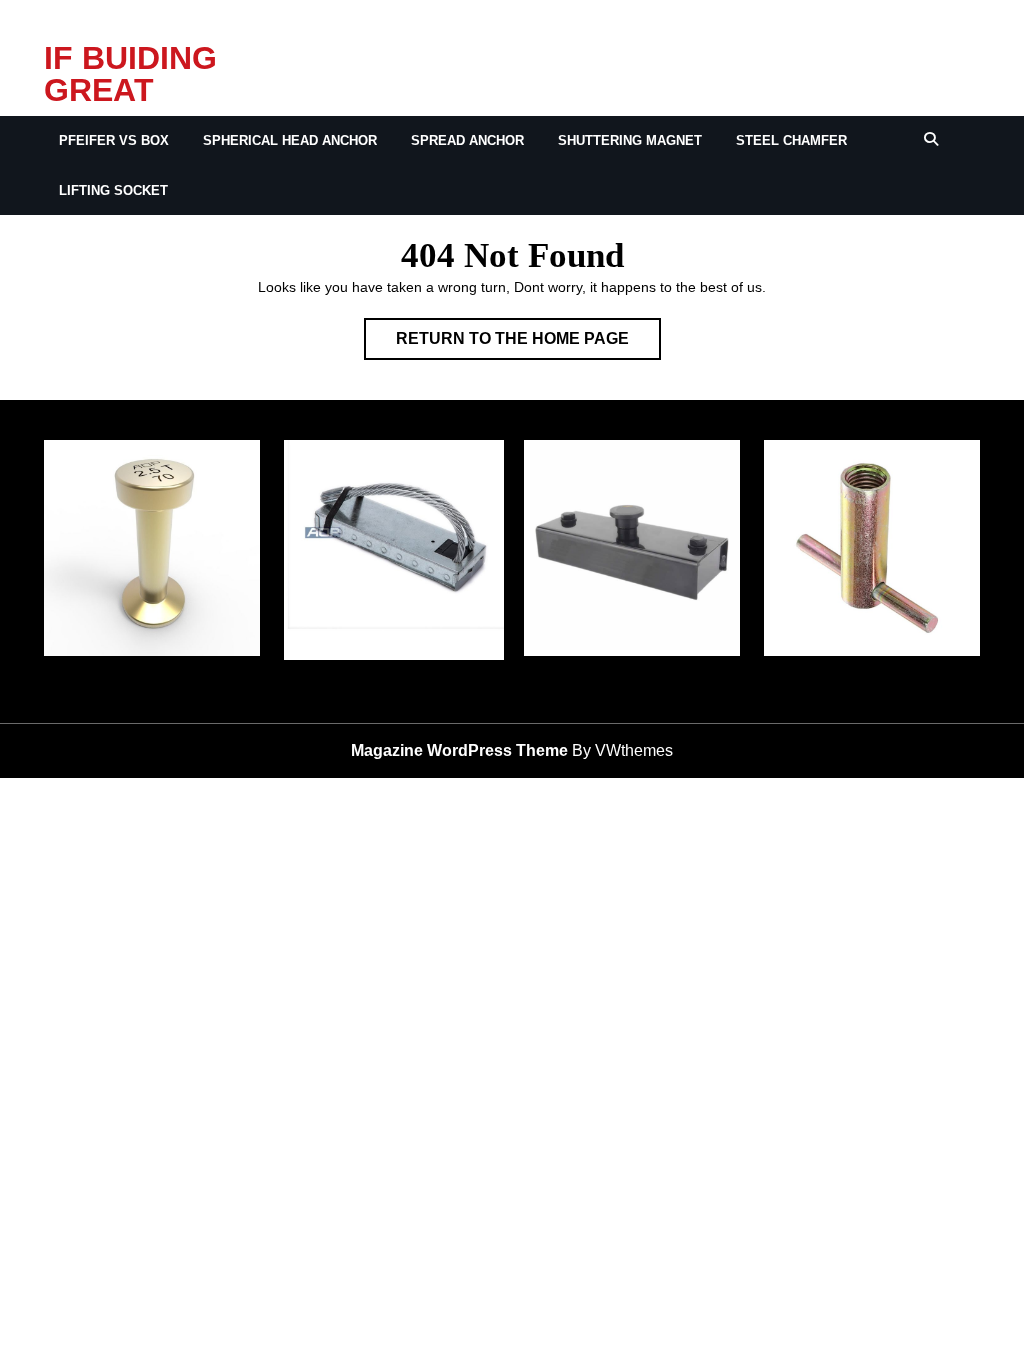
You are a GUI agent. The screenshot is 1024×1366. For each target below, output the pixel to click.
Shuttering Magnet (630, 140)
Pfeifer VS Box (114, 140)
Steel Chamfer (791, 140)
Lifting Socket (113, 190)
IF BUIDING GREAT (130, 74)
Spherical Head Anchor (290, 140)
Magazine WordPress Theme (459, 750)
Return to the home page (528, 344)
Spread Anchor (467, 140)
